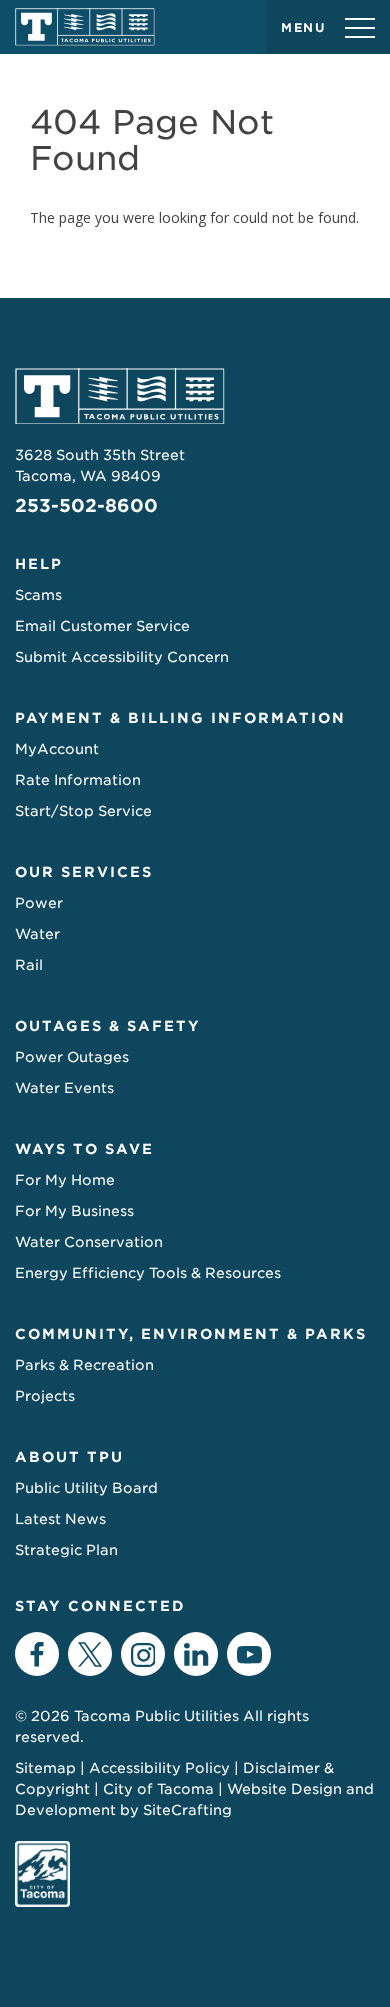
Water (37, 934)
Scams (38, 595)
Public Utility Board (86, 1488)
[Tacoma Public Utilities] (85, 27)
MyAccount (57, 749)
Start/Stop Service (83, 811)
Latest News (60, 1519)
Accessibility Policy (159, 1768)
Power (39, 903)
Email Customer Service (102, 626)
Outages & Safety (108, 1026)
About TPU (69, 1457)
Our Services (84, 872)
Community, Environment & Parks (191, 1334)
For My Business (74, 1211)
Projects (45, 1396)
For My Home (65, 1180)
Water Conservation (89, 1242)
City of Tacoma (158, 1789)
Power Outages (72, 1057)
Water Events (64, 1088)
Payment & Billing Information (180, 718)
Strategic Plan (66, 1550)
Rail (29, 965)
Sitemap (45, 1768)
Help (39, 564)
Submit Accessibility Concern (122, 657)
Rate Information (78, 780)
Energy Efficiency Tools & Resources (148, 1273)
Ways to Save (84, 1149)
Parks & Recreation (84, 1365)
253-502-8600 (86, 505)
